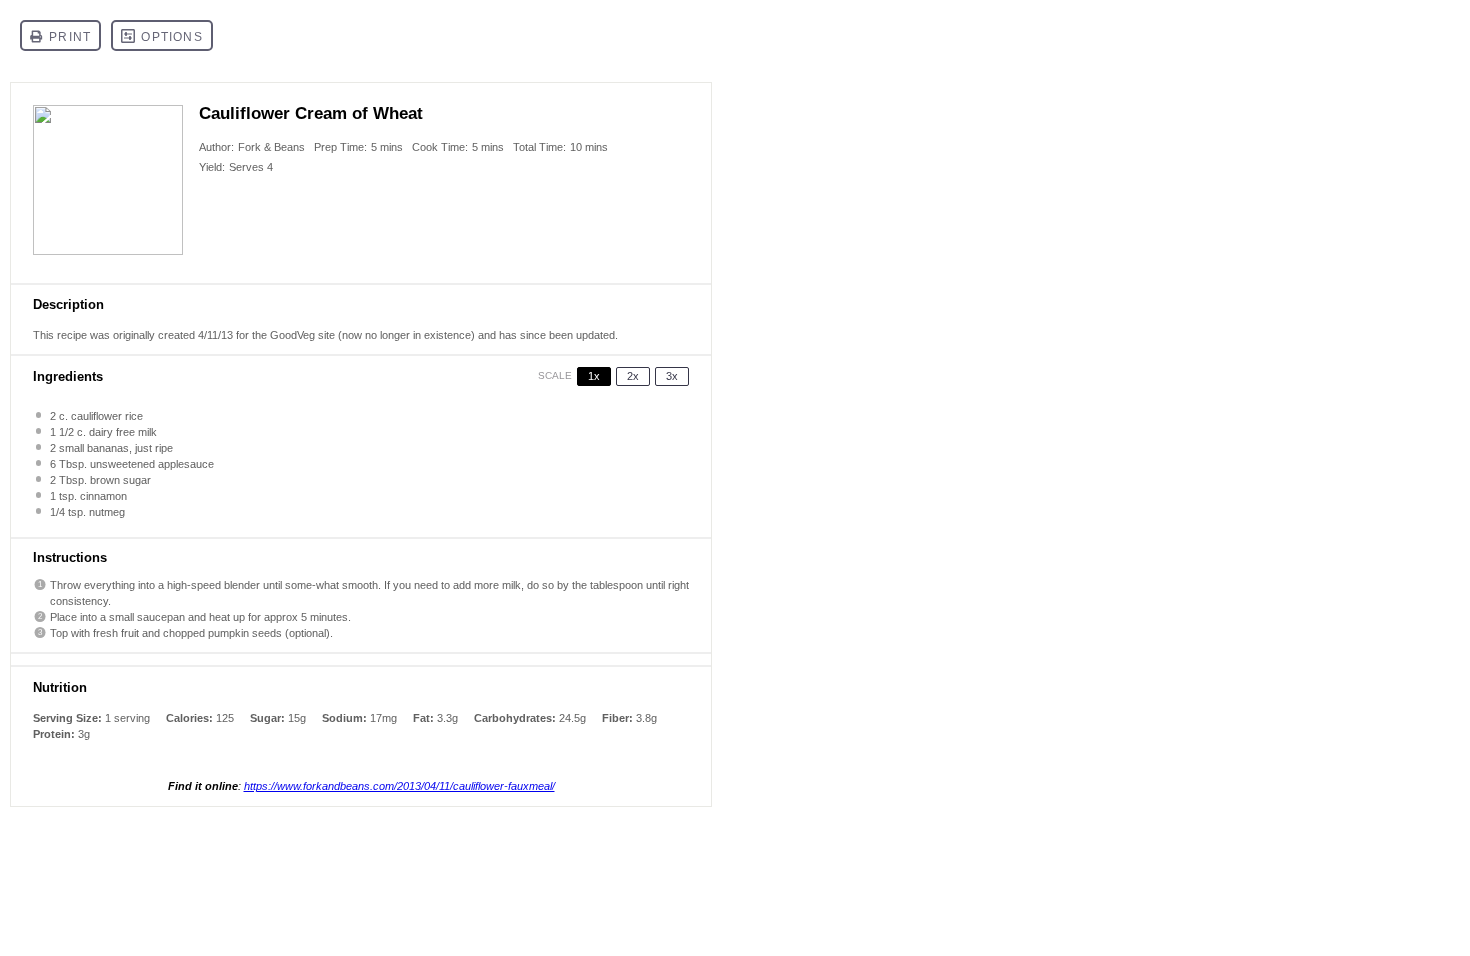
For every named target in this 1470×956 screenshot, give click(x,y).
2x (633, 376)
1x (594, 376)
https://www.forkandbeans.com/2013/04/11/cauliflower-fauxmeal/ (399, 786)
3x (672, 376)
